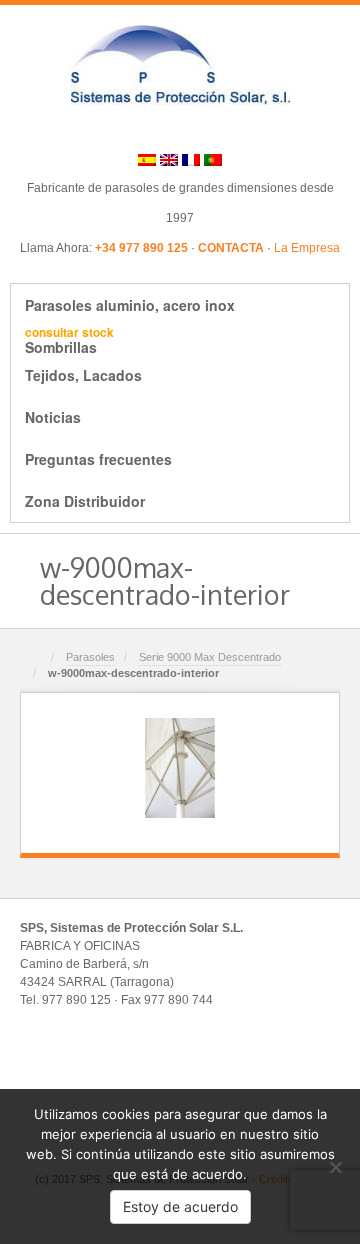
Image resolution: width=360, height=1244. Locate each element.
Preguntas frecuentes (98, 459)
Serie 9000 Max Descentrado (210, 657)
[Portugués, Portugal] (213, 159)
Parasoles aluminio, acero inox (130, 305)
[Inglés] (169, 159)
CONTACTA (231, 248)
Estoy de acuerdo (180, 1206)
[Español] (147, 159)
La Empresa (307, 248)
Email (112, 128)
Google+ (166, 128)
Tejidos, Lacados (83, 375)
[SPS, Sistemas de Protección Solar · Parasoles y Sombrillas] (180, 64)
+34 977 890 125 (141, 248)
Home (37, 658)
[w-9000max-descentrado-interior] (180, 767)
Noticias (53, 417)
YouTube (247, 128)
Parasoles (90, 657)
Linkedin (193, 128)
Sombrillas (69, 340)
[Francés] (191, 159)
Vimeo (220, 128)
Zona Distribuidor (85, 501)
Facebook (139, 128)
